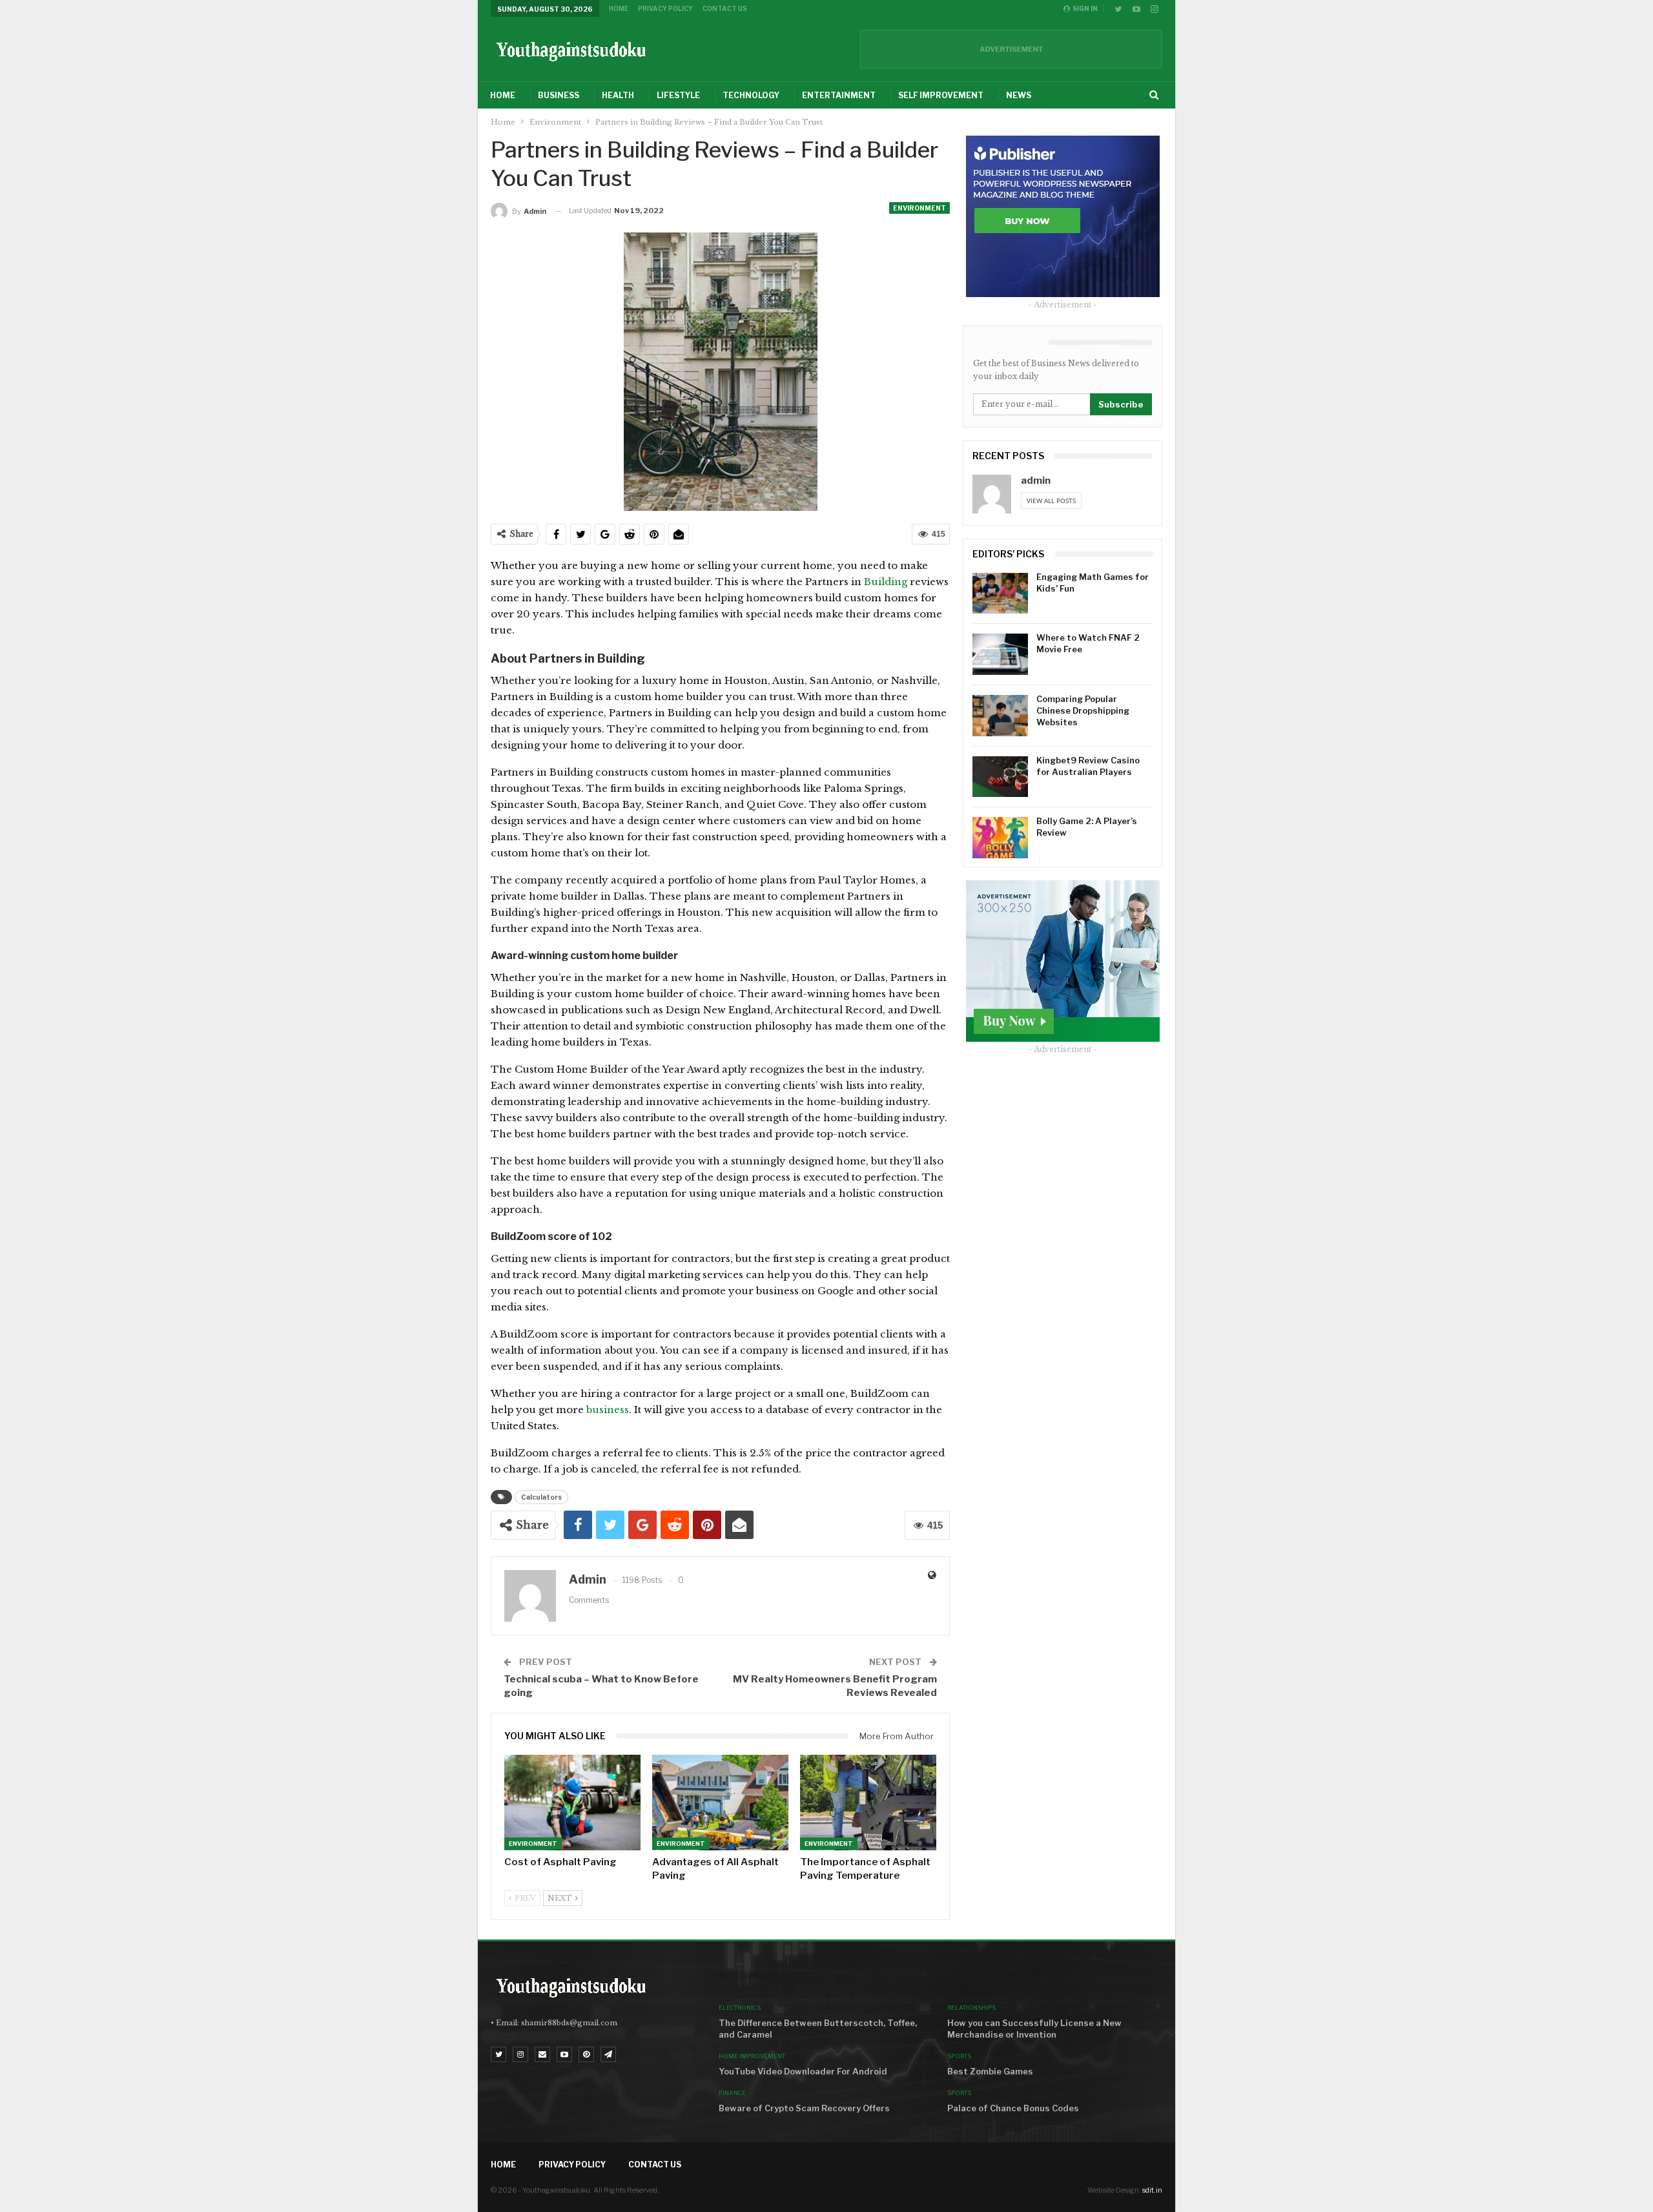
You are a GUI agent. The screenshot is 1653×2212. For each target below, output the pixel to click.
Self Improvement (941, 95)
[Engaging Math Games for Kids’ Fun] (1000, 594)
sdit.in (1152, 2190)
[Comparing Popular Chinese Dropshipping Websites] (1000, 716)
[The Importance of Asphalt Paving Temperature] (868, 1803)
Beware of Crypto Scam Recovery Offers (804, 2108)
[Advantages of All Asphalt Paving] (720, 1803)
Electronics (740, 2008)
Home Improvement (752, 2056)
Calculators (541, 1497)
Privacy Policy (665, 8)
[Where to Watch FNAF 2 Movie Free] (1000, 654)
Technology (751, 95)
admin (1036, 481)
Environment (919, 208)
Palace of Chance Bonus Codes (1013, 2108)
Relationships (971, 2008)
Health (618, 95)
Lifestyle (678, 95)
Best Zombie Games (990, 2071)
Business (559, 95)
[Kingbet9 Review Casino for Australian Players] (1000, 777)
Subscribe (1121, 404)
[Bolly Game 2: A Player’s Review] (1000, 838)
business (608, 1410)
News (1019, 95)
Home (619, 8)
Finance (732, 2093)
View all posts (1051, 501)
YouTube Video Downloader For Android (803, 2071)
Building (887, 582)
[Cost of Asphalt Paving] (572, 1803)
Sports (959, 2056)
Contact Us (725, 8)
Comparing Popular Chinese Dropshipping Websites (1083, 710)
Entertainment (839, 95)
